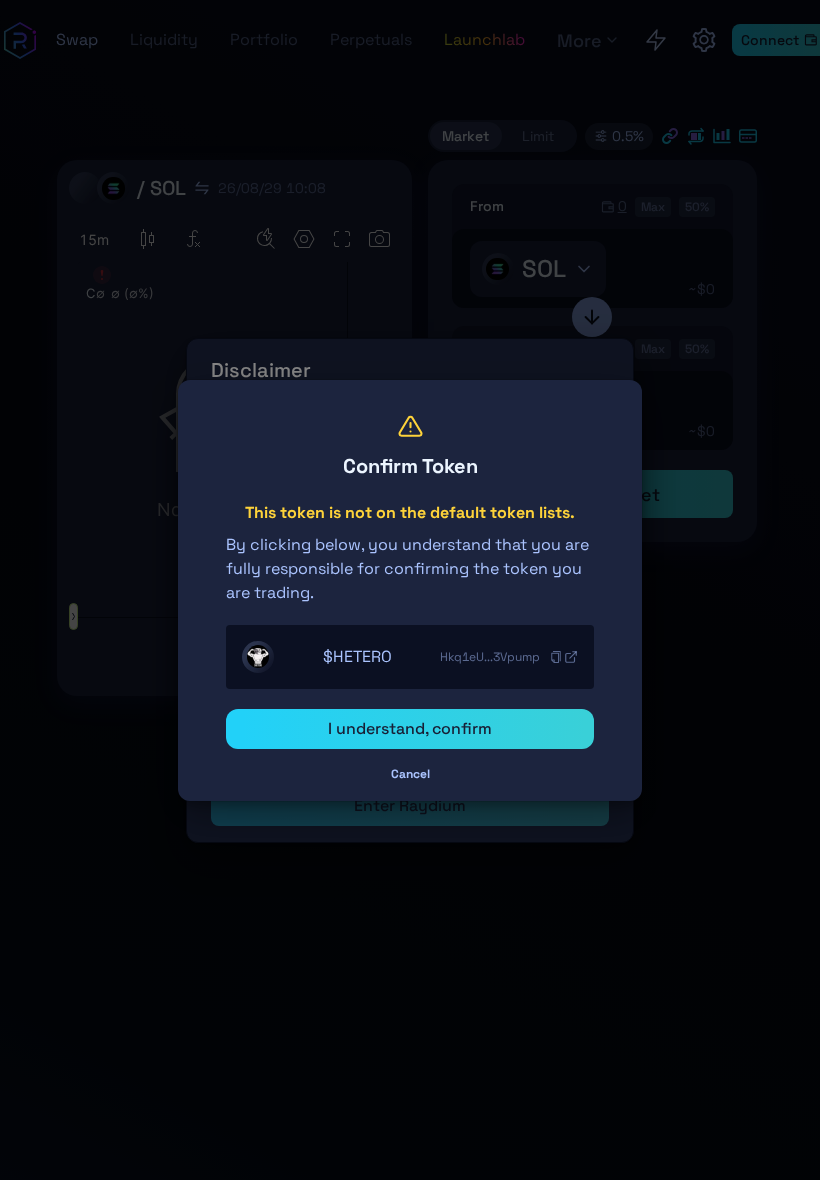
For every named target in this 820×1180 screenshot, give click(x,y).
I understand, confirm (410, 728)
